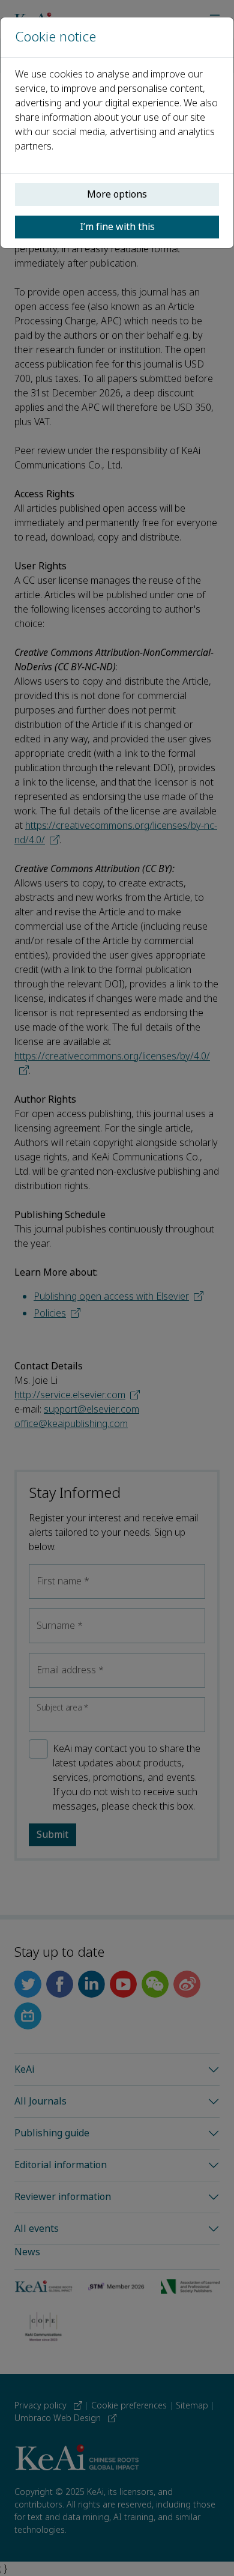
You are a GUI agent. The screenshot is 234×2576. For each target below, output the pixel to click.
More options (117, 194)
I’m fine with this (117, 227)
